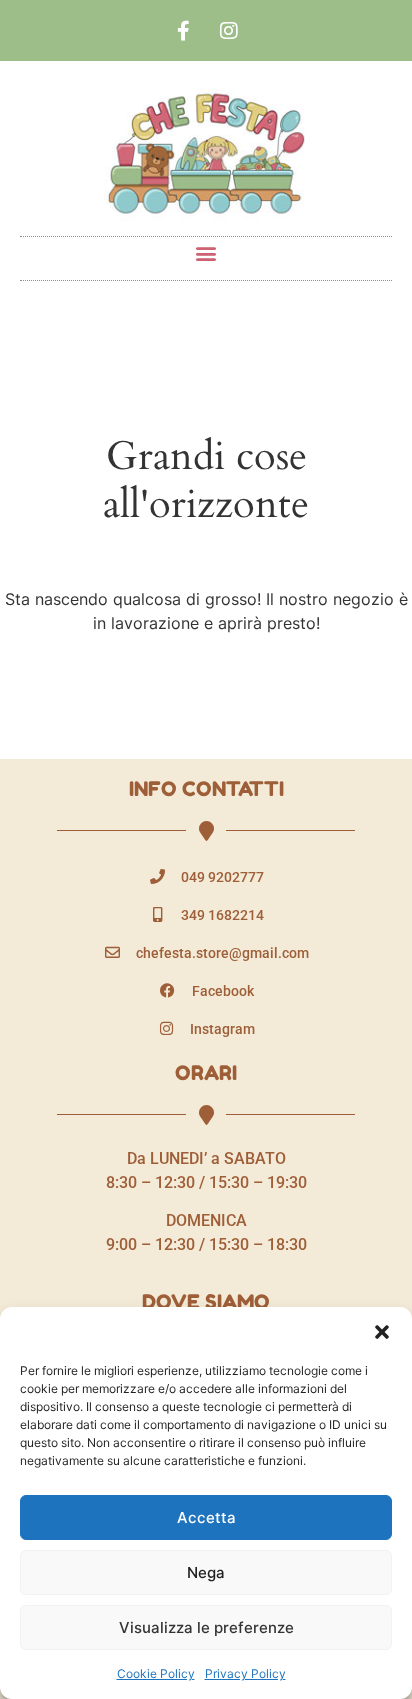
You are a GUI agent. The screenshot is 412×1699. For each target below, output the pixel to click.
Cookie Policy (156, 1673)
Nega (206, 1572)
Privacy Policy (245, 1673)
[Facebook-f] (184, 31)
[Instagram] (229, 31)
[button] (382, 1332)
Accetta (206, 1517)
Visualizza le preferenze (206, 1627)
